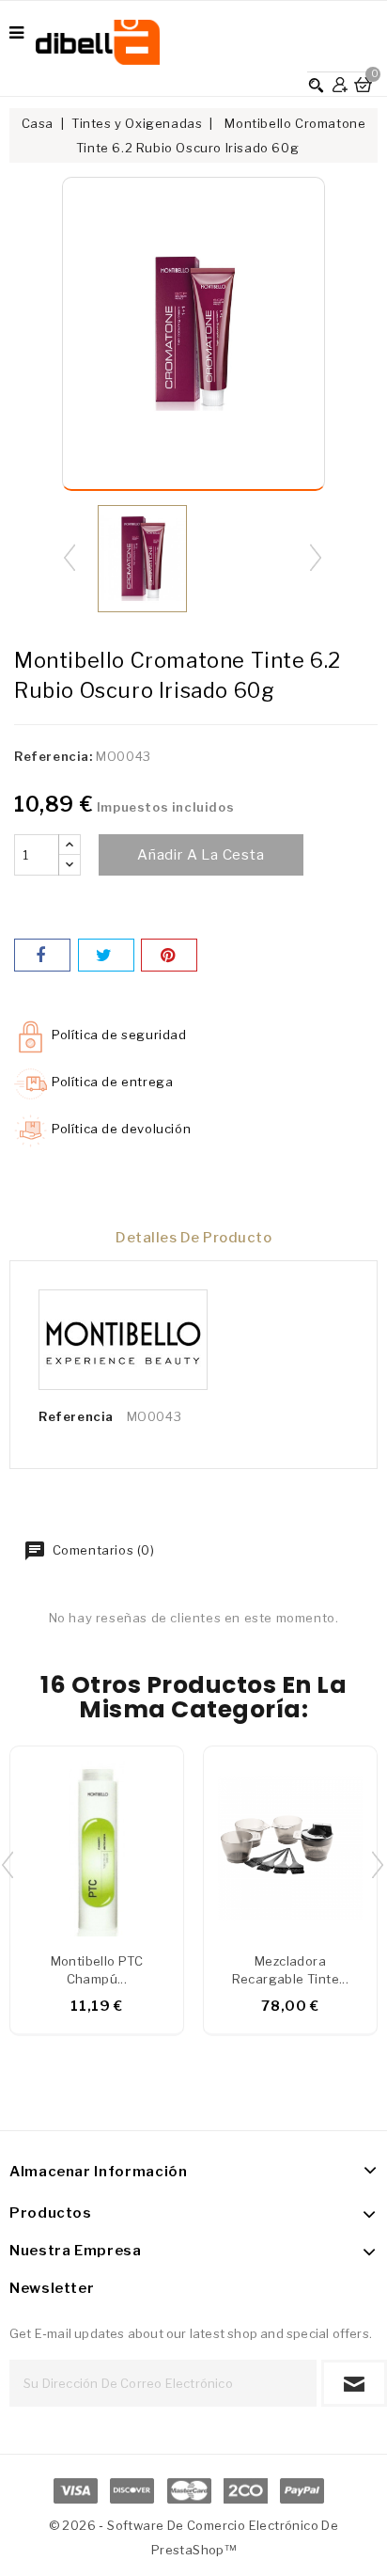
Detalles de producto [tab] (193, 1238)
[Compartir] (42, 955)
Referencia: (54, 756)
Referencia (76, 1416)
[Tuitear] (106, 955)
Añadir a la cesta (201, 855)
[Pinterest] (169, 955)
